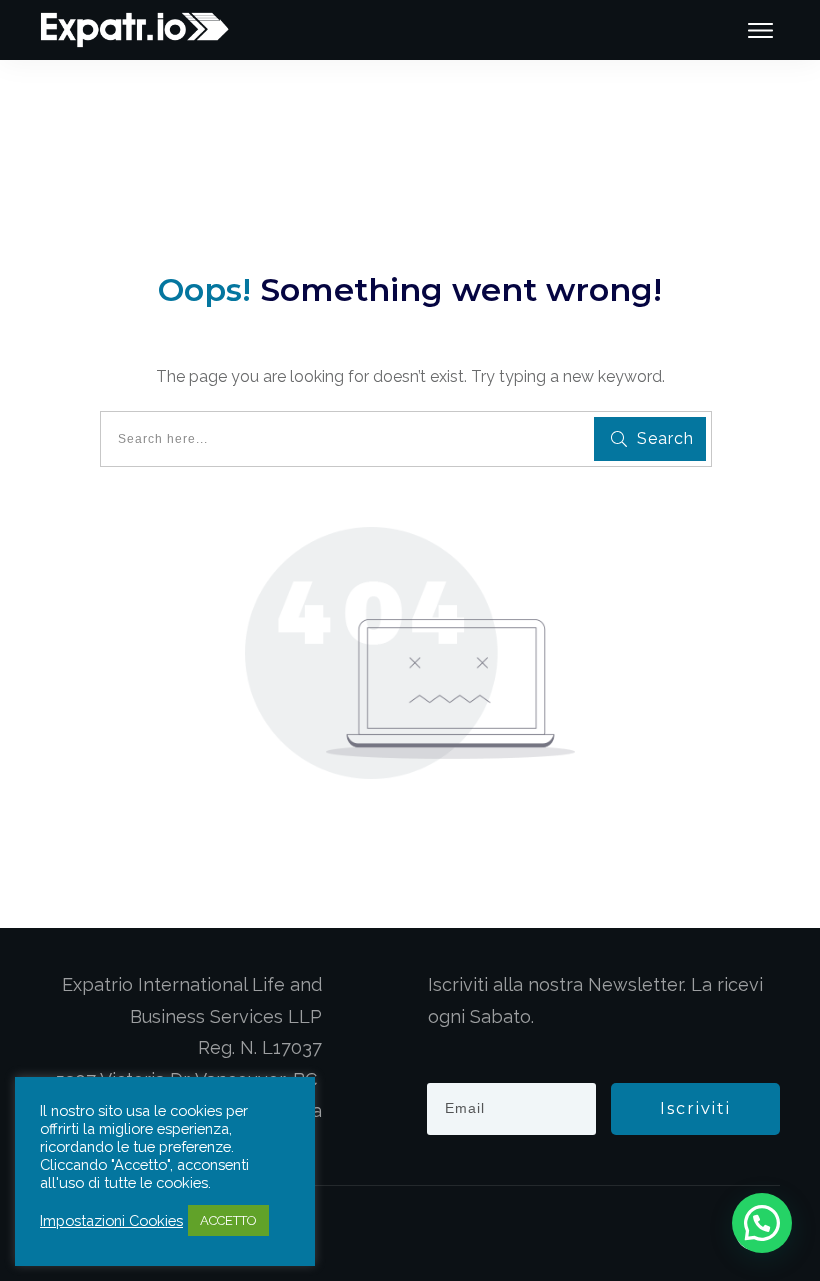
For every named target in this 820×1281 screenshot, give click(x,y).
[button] (762, 1223)
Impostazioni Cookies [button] (111, 1220)
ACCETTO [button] (228, 1220)
